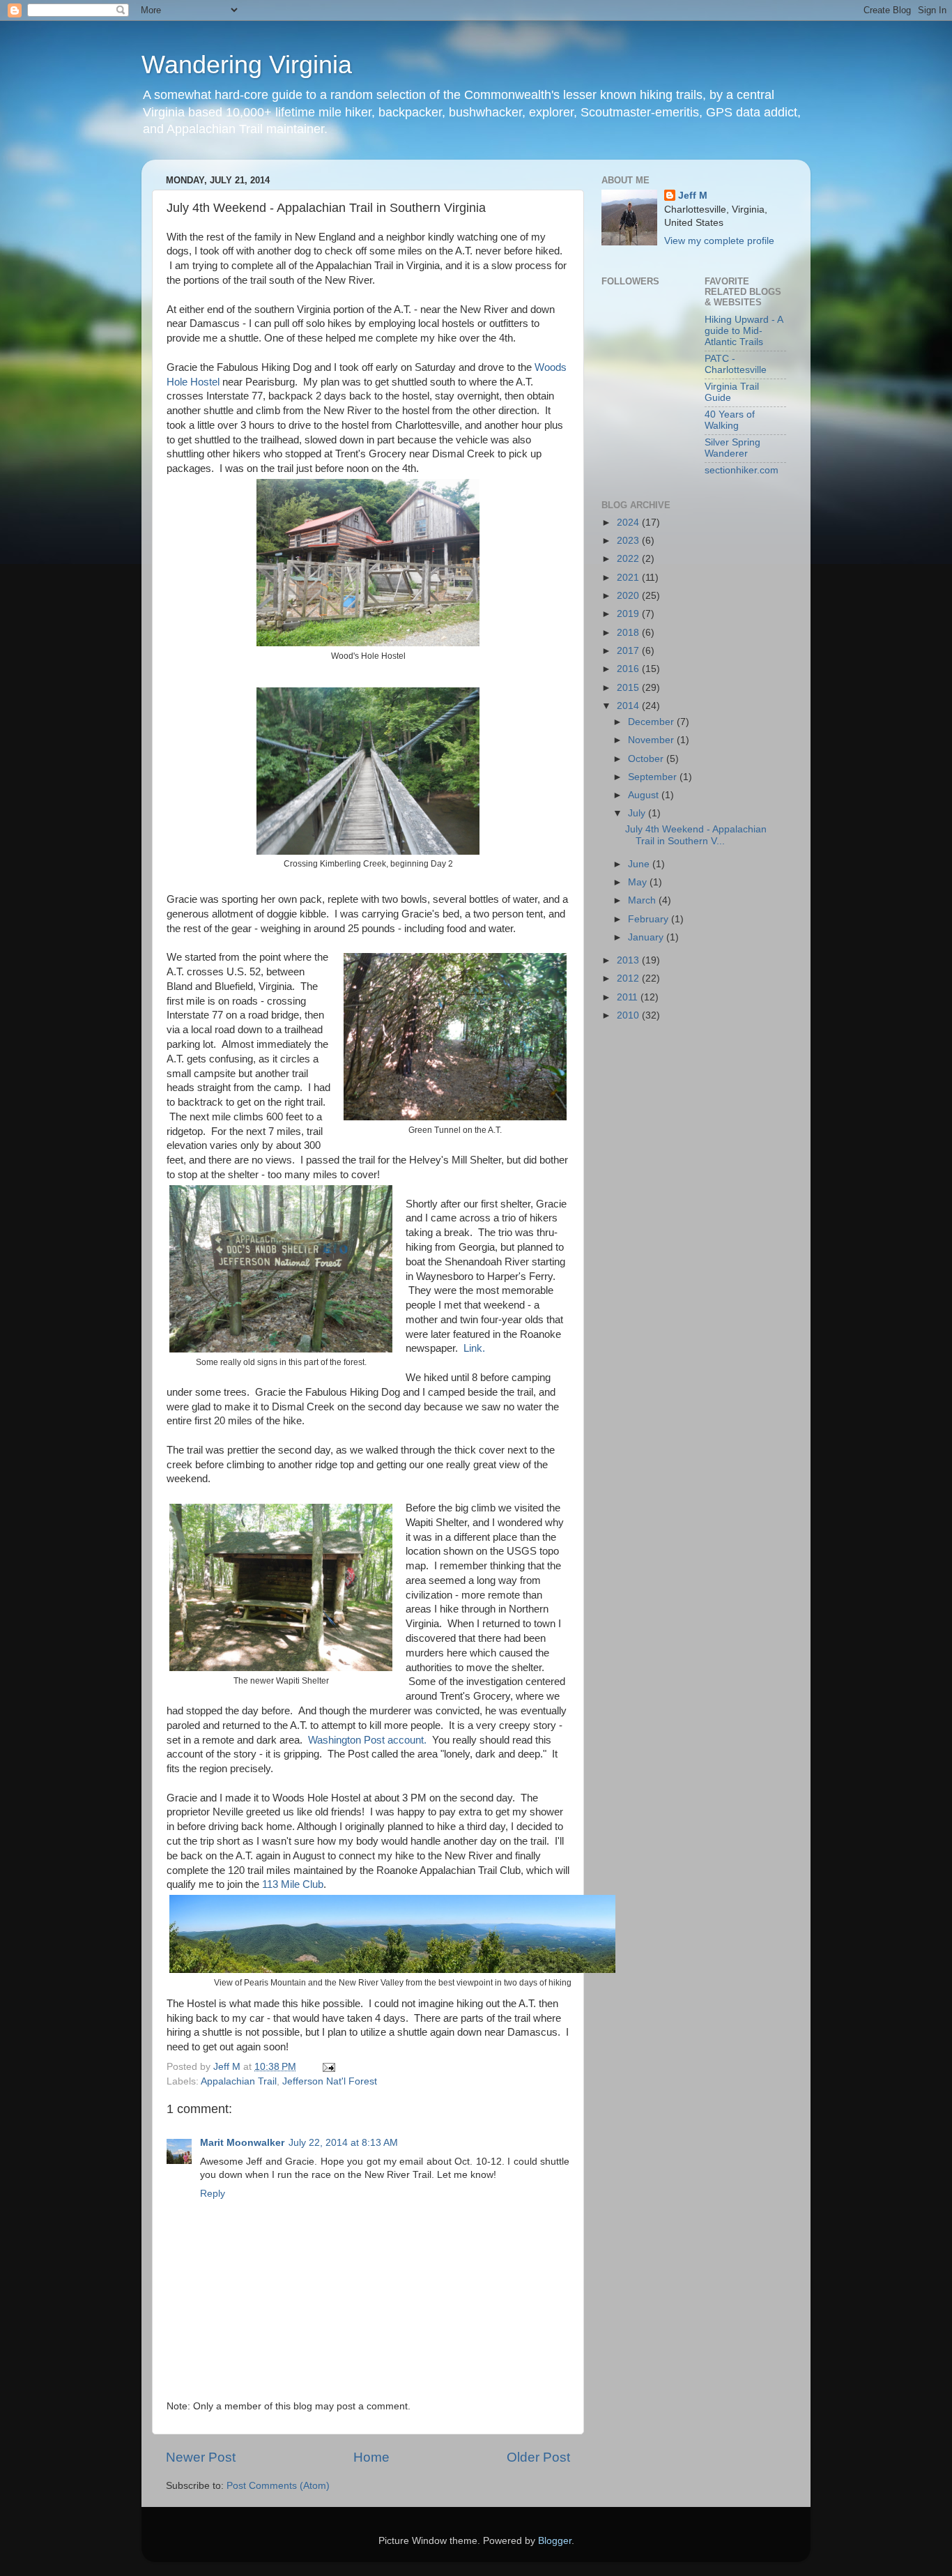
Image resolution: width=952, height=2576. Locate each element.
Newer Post (201, 2457)
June (640, 864)
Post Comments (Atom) (278, 2486)
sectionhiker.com (742, 470)
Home (371, 2457)
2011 (629, 997)
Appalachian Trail (239, 2081)
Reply (213, 2194)
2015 (629, 688)
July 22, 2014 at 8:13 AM (343, 2143)
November (652, 740)
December (652, 722)
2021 (629, 578)
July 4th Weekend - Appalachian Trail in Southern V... (696, 835)
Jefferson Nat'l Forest (330, 2081)
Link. (474, 1348)
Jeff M (693, 196)
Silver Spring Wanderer (732, 448)
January (647, 937)
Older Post (538, 2457)
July (638, 813)
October (647, 759)
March (643, 900)
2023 (629, 541)
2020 (629, 596)
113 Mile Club (293, 1884)
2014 (629, 706)
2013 (629, 960)
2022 (629, 559)
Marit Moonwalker (242, 2143)
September (654, 777)
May (639, 882)
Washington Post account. (367, 1740)
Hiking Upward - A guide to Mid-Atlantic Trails (744, 331)
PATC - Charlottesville (736, 364)
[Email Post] (328, 2067)
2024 (629, 523)
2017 (629, 651)
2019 (629, 614)
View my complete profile (719, 241)
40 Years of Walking (730, 420)
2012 (629, 978)
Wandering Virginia (247, 64)
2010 (629, 1015)
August (645, 795)
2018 (629, 633)
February (650, 919)
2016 (629, 669)
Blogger (555, 2541)
